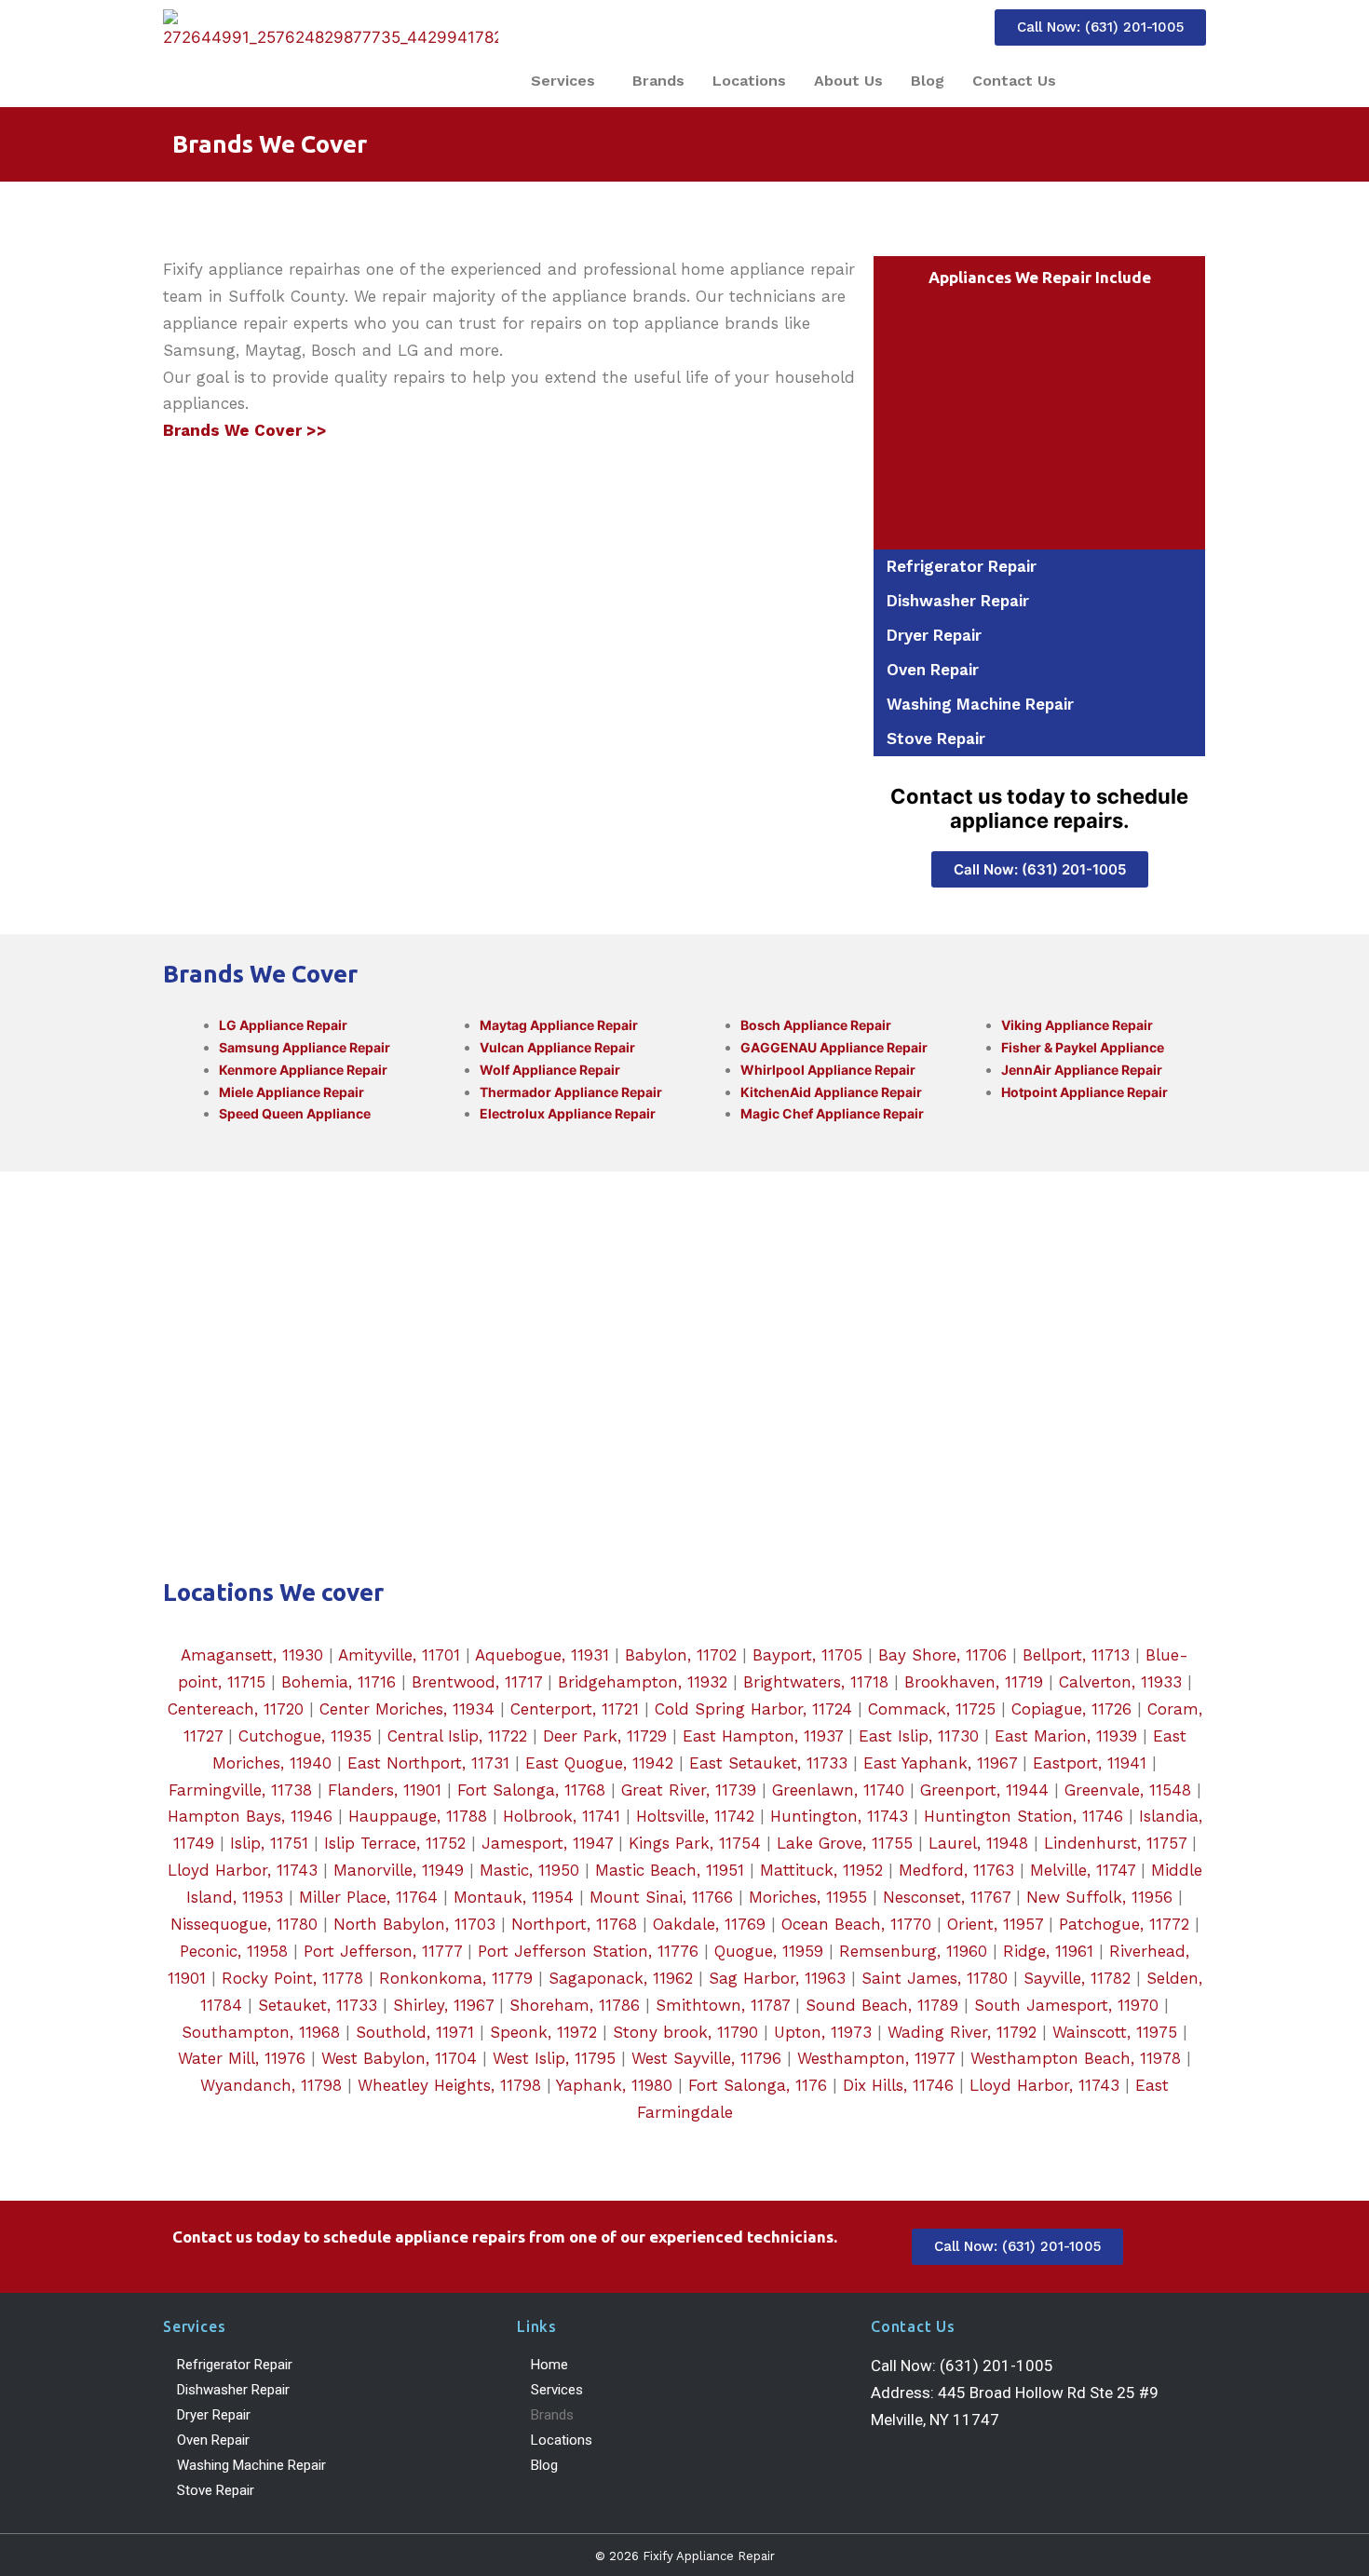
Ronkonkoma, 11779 (456, 1978)
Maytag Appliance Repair (559, 1025)
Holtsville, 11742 (695, 1816)
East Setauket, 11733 (768, 1763)
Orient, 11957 (995, 1924)
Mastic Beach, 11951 (670, 1870)
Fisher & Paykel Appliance (1083, 1047)
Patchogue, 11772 (1124, 1924)
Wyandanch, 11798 (271, 2085)
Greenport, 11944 (984, 1790)
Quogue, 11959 (769, 1951)
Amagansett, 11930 (252, 1655)
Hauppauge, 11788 (418, 1816)
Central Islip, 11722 (457, 1736)
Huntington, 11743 (839, 1816)
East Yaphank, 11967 (940, 1763)
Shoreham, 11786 (575, 2005)
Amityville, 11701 (399, 1655)
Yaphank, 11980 (614, 2085)
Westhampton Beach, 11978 (1076, 2058)
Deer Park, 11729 (605, 1736)
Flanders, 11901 (385, 1790)
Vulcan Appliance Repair (557, 1047)
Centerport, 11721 (575, 1709)
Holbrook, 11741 (562, 1816)
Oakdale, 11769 (709, 1924)
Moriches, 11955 (808, 1897)
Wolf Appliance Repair (550, 1070)
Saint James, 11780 (935, 1978)
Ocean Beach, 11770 (856, 1924)
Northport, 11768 (574, 1924)
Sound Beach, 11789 (882, 2005)
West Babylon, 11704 (399, 2058)
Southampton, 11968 (261, 2032)
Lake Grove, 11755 (845, 1843)
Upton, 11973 (823, 2032)
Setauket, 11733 (318, 2005)
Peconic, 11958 (234, 1951)
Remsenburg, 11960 (913, 1951)
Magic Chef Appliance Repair (832, 1113)
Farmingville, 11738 (240, 1790)
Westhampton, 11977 (876, 2058)
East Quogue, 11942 (599, 1763)
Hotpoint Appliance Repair (1084, 1092)
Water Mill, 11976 (242, 2058)
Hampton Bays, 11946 (250, 1816)
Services (563, 81)
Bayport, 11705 (807, 1655)
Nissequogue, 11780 (244, 1924)
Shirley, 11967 (443, 2005)
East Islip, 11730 (919, 1736)
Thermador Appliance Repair (571, 1092)
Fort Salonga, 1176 (758, 2085)
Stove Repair (936, 739)
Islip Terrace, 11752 (395, 1843)
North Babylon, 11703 (414, 1924)
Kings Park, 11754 (695, 1843)
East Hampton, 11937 (763, 1736)
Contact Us (1014, 81)
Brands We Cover (270, 144)
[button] (568, 81)
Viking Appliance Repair (1077, 1025)
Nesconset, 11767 (947, 1897)
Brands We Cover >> (245, 430)
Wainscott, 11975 (1115, 2032)
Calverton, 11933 (1120, 1682)
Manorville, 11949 (399, 1870)
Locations (749, 81)
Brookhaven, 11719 (974, 1682)
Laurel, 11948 (978, 1843)
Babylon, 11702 (681, 1655)
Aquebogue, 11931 (542, 1655)
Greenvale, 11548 (1128, 1790)
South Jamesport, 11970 (1066, 2005)
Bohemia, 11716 (339, 1682)
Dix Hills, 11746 (898, 2085)
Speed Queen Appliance (295, 1113)
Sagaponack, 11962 (621, 1978)
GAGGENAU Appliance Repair (834, 1047)
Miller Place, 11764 (368, 1897)
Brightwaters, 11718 (816, 1682)
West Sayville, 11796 (706, 2058)
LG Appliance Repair (283, 1025)
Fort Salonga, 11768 (531, 1790)
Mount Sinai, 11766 (661, 1897)
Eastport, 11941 (1090, 1763)
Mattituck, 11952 (821, 1870)
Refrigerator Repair (962, 566)
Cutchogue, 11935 (305, 1736)
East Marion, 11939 (1066, 1736)
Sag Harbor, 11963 (777, 1978)
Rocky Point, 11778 (292, 1978)
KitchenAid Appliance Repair (831, 1092)
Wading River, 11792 (962, 2032)
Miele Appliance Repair (291, 1092)
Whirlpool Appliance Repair (828, 1070)
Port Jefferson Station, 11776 (588, 1951)
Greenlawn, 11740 (838, 1790)
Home (549, 2365)
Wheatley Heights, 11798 (449, 2085)
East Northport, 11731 (428, 1763)
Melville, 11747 (1083, 1870)
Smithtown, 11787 (723, 2005)
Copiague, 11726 (1071, 1709)
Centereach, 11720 (236, 1709)
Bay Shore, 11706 (942, 1655)
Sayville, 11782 (1077, 1978)
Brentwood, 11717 (477, 1682)
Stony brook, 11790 (685, 2032)
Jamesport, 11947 (547, 1843)
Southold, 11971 (415, 2032)
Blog (928, 81)
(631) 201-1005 (996, 2366)
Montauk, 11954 (514, 1897)
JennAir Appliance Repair (1082, 1070)
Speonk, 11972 (543, 2032)
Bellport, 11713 (1076, 1655)
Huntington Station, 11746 (1023, 1816)
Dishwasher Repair (958, 601)
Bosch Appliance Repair (816, 1025)
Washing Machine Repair (980, 704)
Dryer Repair (934, 635)
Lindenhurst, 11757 (1115, 1843)
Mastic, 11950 (529, 1870)
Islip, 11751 (269, 1843)
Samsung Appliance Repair (305, 1047)
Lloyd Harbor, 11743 (243, 1870)
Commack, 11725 (932, 1709)
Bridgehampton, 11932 (643, 1682)
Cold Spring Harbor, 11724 (753, 1709)
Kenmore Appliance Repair (303, 1070)
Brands (658, 81)
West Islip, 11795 (554, 2058)
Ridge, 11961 (1048, 1951)
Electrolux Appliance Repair (568, 1113)
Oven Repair (933, 670)
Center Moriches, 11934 (407, 1709)
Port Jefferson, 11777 (383, 1951)
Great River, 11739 (689, 1790)
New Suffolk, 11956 (1099, 1897)
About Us (848, 81)
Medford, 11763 (956, 1870)
